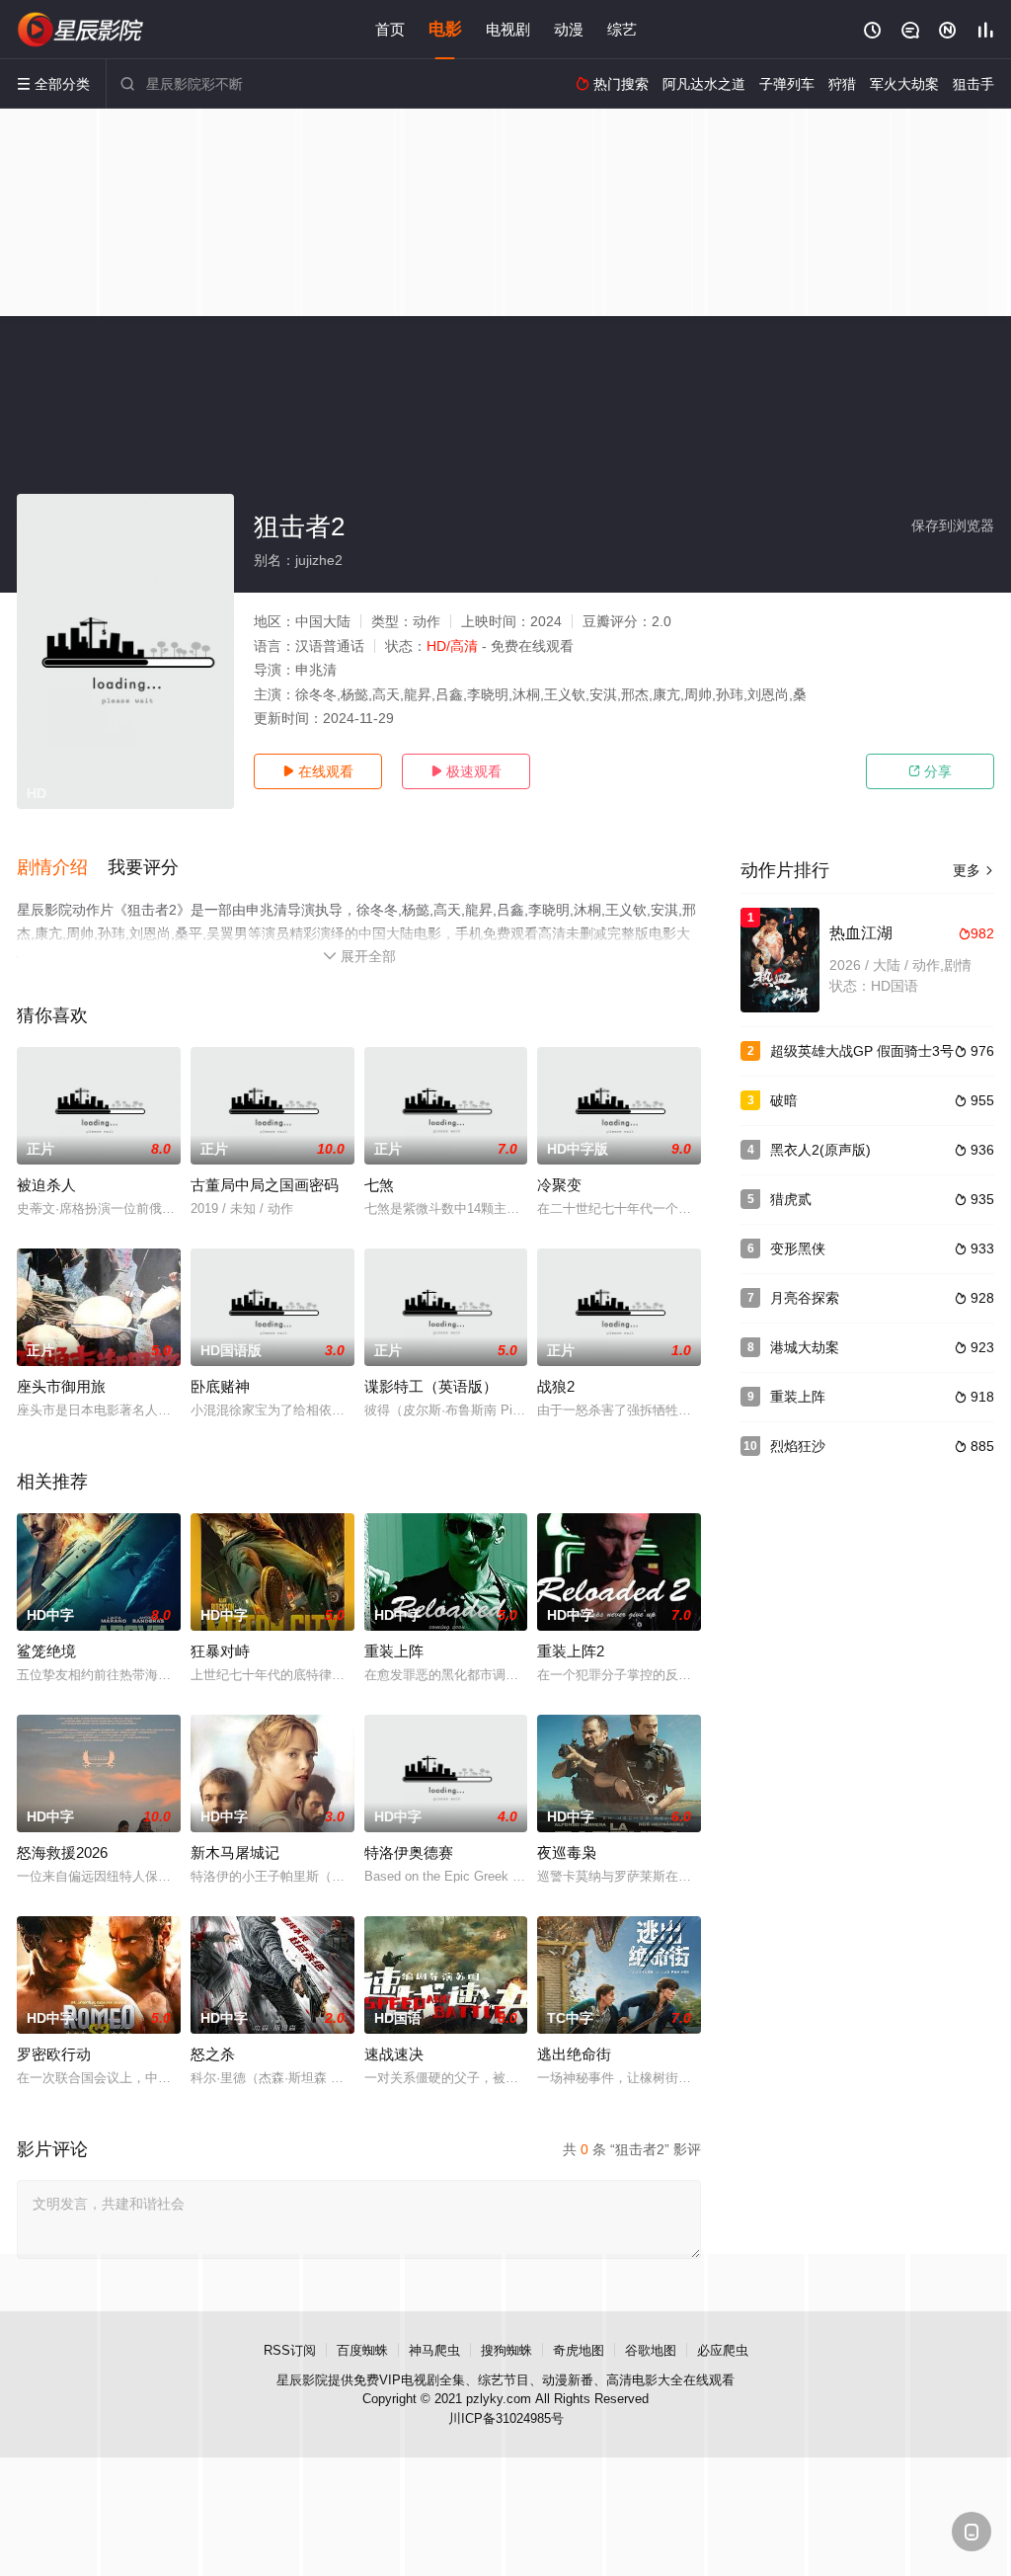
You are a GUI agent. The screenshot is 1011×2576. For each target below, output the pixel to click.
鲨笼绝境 (46, 1651)
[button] (62, 868)
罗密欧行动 (54, 2054)
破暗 (784, 1100)
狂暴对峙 (220, 1651)
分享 (930, 771)
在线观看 (318, 771)
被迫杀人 (46, 1185)
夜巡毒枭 (567, 1852)
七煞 (379, 1185)
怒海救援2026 (62, 1852)
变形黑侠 (798, 1248)
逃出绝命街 (574, 2054)
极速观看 (466, 771)
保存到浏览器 (953, 525)
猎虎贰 (791, 1199)
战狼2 (556, 1386)
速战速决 (394, 2054)
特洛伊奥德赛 (409, 1852)
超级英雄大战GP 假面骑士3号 (862, 1051)
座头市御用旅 (61, 1386)
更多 (973, 870)
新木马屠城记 (235, 1852)
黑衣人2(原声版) (820, 1150)
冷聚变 (559, 1185)
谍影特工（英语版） (431, 1386)
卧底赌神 (220, 1386)
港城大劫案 (805, 1347)
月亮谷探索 (805, 1298)
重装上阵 (394, 1651)
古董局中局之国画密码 (265, 1185)
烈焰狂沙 (798, 1446)
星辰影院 (302, 2380)
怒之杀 (213, 2054)
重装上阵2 (571, 1651)
